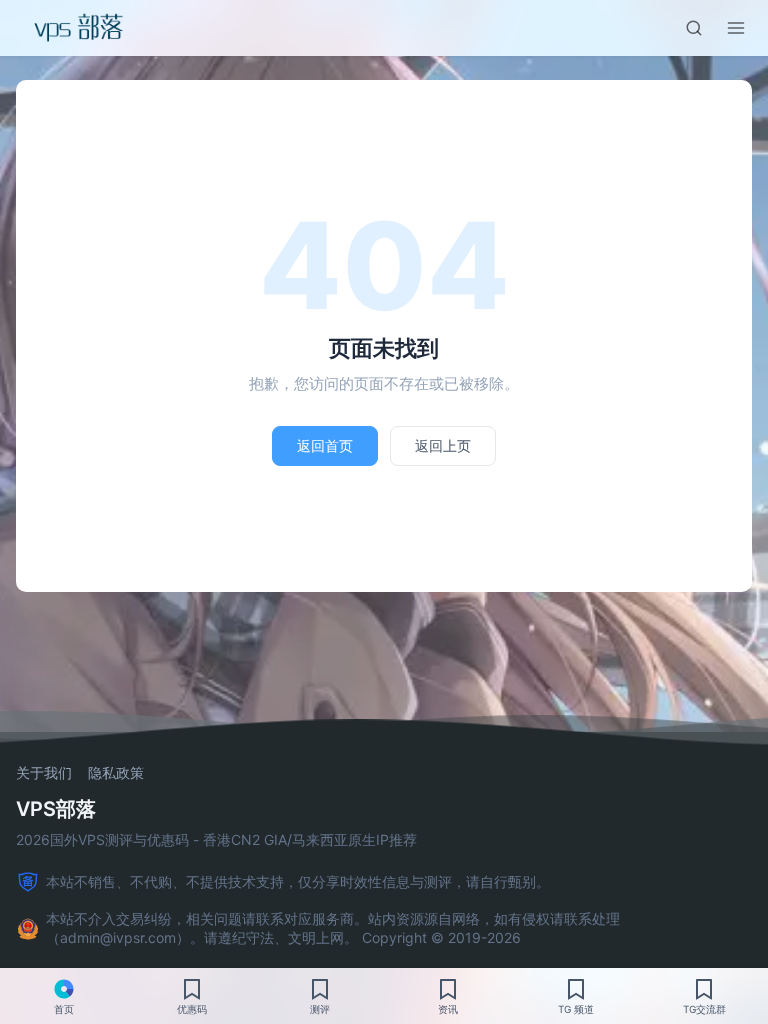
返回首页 (325, 445)
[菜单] (736, 28)
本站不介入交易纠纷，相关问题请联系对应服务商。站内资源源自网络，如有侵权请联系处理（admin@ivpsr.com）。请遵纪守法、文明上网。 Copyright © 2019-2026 (333, 928)
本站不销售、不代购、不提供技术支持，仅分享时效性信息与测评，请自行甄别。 (298, 881)
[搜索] (694, 28)
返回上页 (443, 445)
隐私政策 (116, 773)
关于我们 (44, 773)
